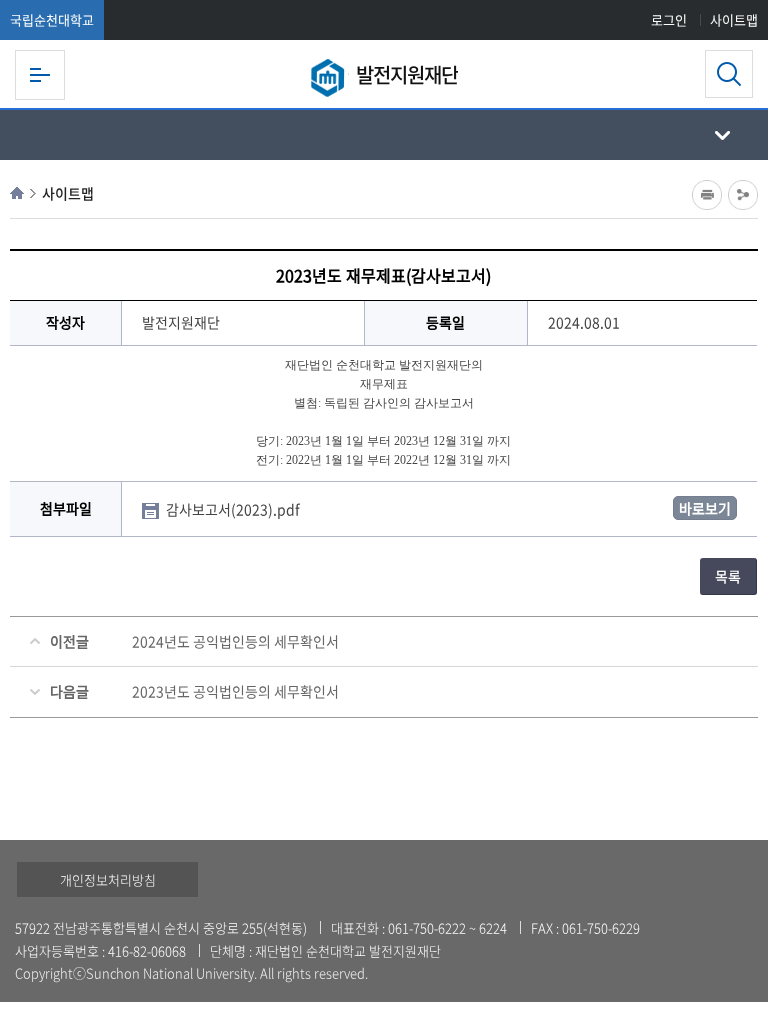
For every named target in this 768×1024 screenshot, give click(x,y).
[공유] (743, 195)
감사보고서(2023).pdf (234, 509)
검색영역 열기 (729, 74)
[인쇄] (707, 195)
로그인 (669, 19)
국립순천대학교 (52, 19)
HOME (17, 193)
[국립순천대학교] (330, 78)
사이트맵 (734, 19)
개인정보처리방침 (108, 879)
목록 (728, 576)
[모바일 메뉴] (40, 75)
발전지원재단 (407, 74)
